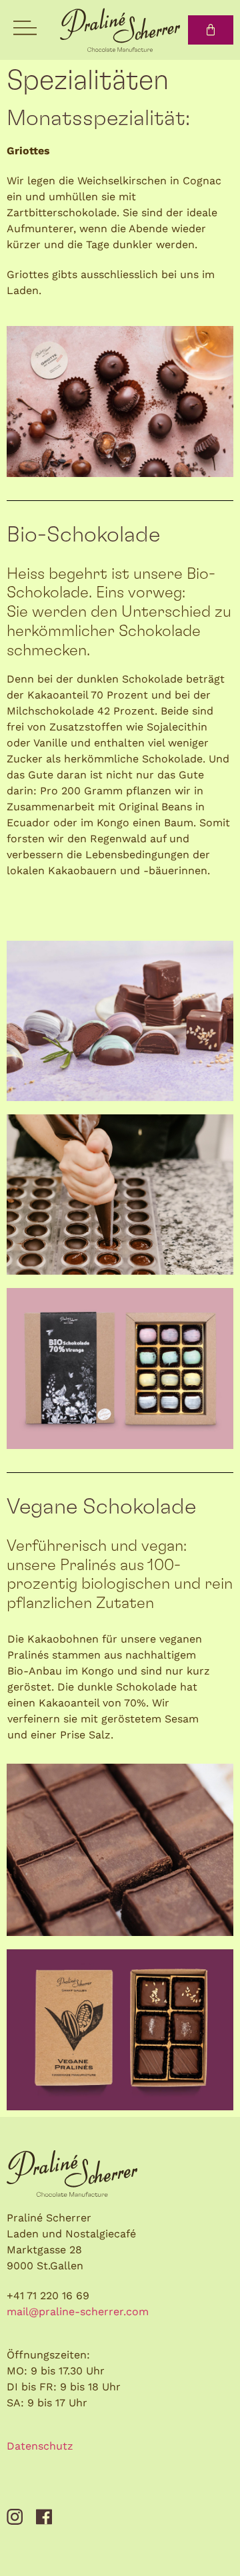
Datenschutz (40, 2446)
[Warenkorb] (211, 30)
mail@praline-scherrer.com (78, 2312)
